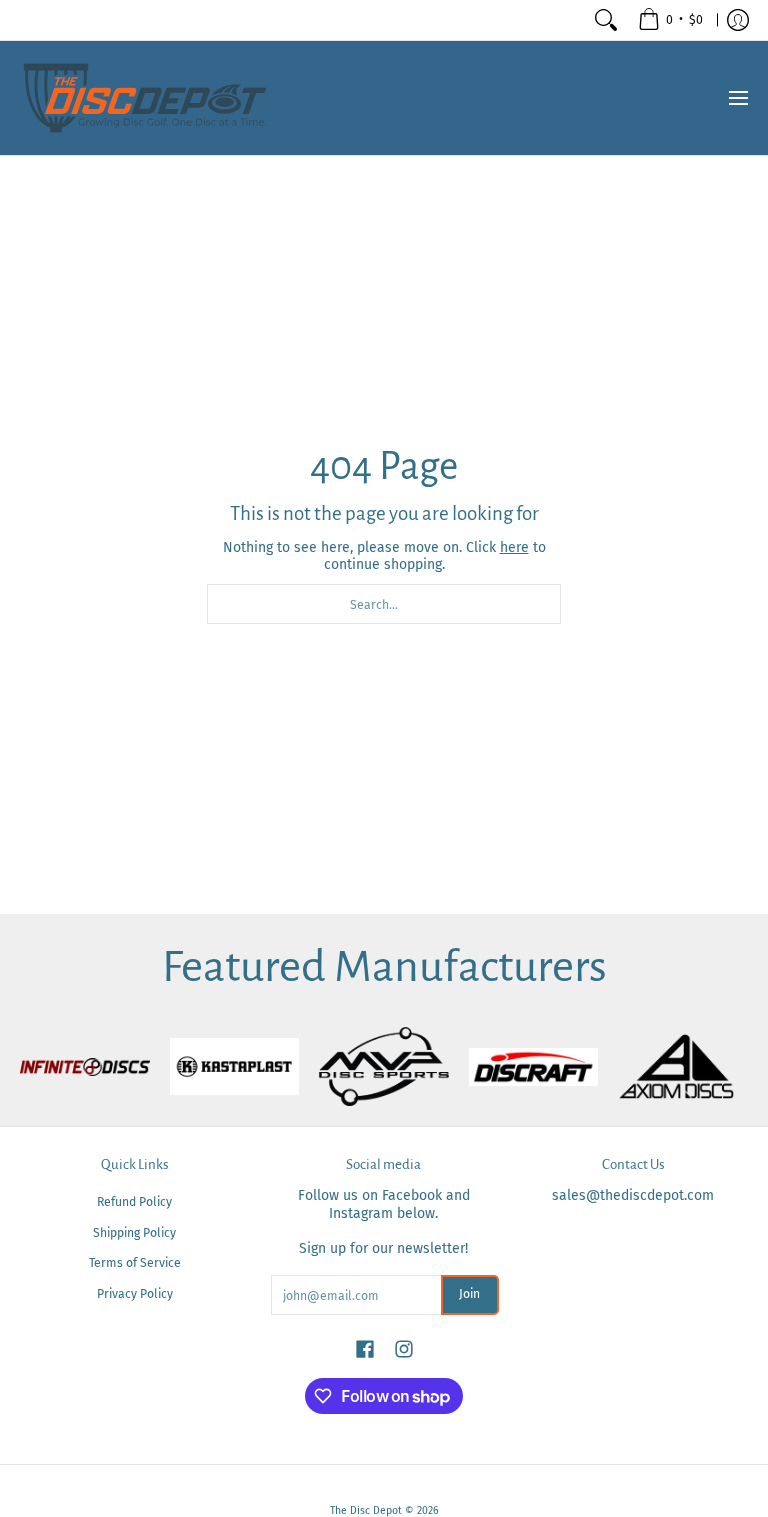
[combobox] (384, 604)
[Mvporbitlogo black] (384, 1066)
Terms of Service (135, 1263)
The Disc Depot (366, 1510)
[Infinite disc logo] (85, 1067)
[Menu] (737, 98)
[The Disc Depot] (145, 98)
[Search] (606, 20)
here (514, 547)
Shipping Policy (134, 1233)
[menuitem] (670, 20)
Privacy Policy (135, 1294)
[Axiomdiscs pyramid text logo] (683, 1067)
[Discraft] (534, 1067)
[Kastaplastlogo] (235, 1067)
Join (469, 1294)
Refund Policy (134, 1202)
